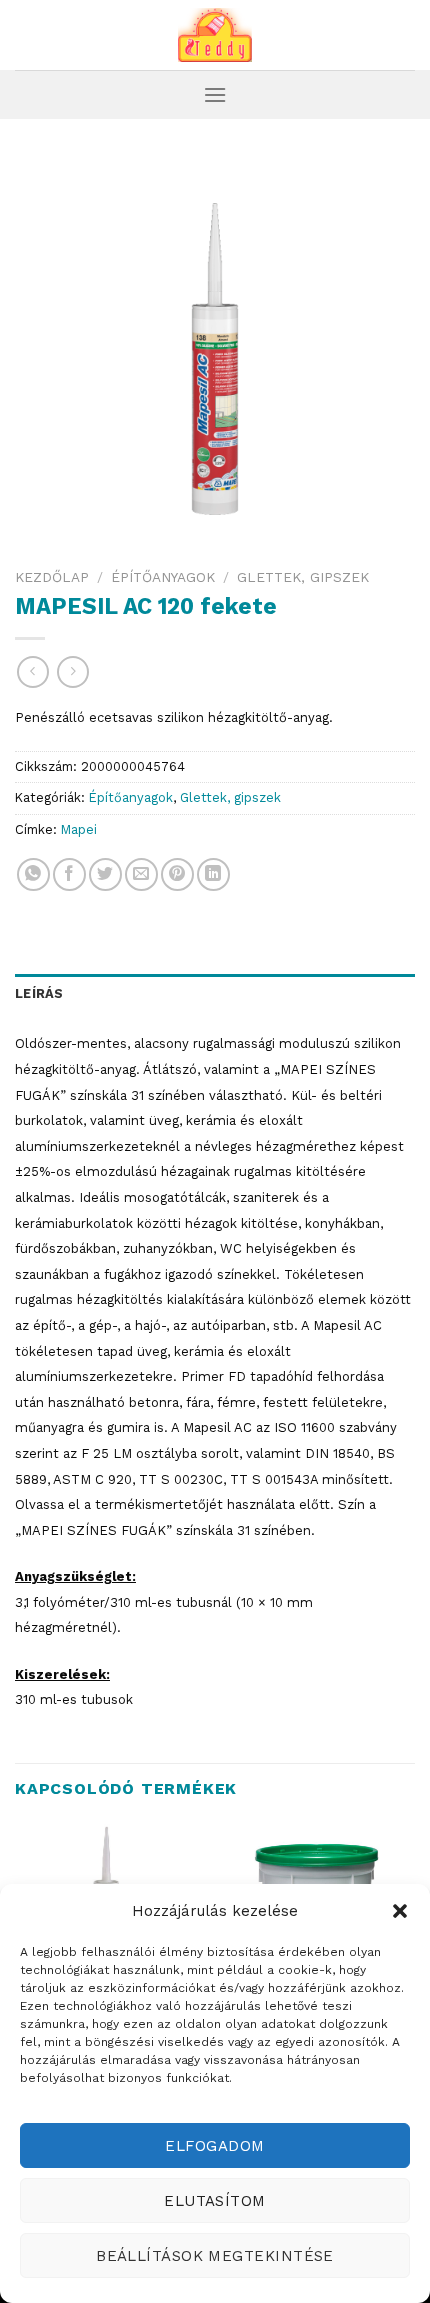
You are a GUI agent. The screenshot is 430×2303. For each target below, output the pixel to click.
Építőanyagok (163, 577)
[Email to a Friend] (141, 874)
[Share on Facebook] (69, 874)
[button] (400, 1911)
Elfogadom (214, 2146)
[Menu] (215, 94)
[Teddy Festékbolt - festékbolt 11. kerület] (215, 35)
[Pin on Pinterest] (177, 874)
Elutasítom (215, 2201)
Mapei (79, 829)
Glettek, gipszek (303, 577)
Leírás (39, 993)
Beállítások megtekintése (215, 2256)
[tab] (215, 994)
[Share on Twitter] (105, 874)
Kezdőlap (52, 577)
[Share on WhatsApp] (33, 874)
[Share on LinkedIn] (213, 874)
